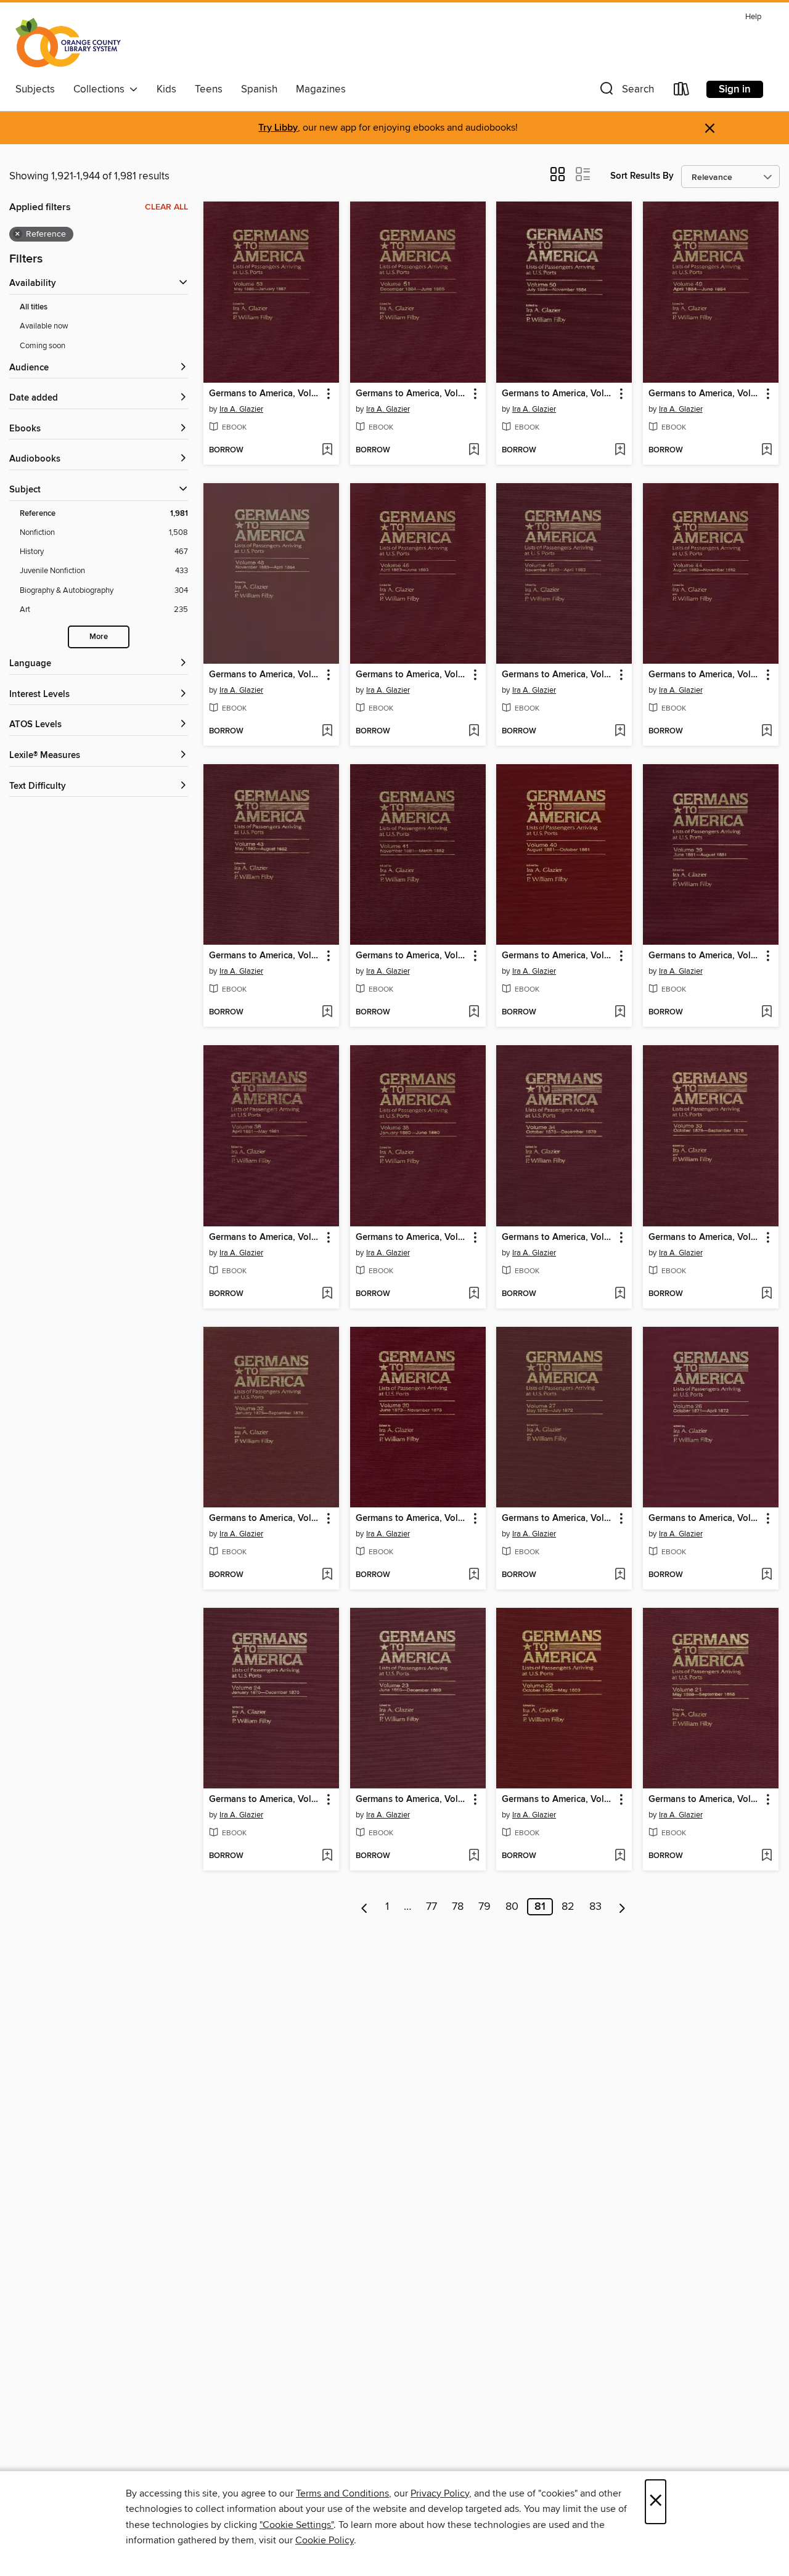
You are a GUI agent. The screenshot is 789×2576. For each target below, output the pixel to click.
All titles (34, 307)
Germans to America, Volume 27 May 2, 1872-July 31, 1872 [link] (558, 1518)
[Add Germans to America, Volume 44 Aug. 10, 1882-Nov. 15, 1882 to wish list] (767, 732)
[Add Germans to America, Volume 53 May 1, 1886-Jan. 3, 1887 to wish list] (327, 450)
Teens (209, 89)
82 (568, 1907)
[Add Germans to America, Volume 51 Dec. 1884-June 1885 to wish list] (474, 450)
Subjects (35, 89)
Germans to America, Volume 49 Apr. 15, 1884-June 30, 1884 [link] (705, 394)
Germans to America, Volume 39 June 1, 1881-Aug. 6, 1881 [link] (705, 956)
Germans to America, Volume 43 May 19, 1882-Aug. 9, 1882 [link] (265, 956)
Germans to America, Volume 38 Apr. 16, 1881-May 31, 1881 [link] (265, 1237)
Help (753, 17)
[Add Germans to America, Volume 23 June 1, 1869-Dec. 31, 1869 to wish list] (474, 1856)
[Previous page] (365, 1907)
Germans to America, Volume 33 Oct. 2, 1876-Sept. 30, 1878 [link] (705, 1237)
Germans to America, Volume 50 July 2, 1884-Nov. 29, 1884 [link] (558, 394)
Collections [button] (101, 89)
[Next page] (622, 1907)
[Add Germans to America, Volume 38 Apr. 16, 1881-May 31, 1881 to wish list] (327, 1294)
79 (484, 1907)
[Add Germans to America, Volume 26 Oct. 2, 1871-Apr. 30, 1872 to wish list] (767, 1575)
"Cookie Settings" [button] (296, 2525)
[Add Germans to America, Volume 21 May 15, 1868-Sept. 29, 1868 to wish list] (767, 1856)
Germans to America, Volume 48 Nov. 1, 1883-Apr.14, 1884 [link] (265, 675)
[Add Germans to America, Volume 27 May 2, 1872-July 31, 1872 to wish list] (620, 1575)
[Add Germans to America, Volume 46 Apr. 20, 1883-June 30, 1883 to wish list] (474, 732)
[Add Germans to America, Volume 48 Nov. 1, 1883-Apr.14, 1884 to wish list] (327, 732)
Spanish (259, 89)
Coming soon (43, 346)
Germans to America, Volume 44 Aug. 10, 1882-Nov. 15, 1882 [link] (705, 675)
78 (458, 1907)
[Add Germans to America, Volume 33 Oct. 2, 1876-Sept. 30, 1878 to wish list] (767, 1294)
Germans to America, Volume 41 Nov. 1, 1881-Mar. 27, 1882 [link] (412, 956)
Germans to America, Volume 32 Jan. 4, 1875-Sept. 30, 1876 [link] (265, 1518)
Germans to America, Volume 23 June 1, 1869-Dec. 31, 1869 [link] (412, 1800)
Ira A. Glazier (241, 409)
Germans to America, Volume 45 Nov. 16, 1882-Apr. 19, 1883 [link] (558, 675)
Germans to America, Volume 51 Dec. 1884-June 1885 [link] (412, 394)
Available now (44, 326)
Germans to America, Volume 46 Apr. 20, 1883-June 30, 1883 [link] (412, 675)
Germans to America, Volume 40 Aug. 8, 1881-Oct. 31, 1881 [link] (558, 956)
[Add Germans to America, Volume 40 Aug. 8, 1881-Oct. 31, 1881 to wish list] (620, 1013)
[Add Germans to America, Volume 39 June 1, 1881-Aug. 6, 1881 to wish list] (767, 1013)
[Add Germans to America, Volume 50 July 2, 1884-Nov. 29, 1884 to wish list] (620, 450)
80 (512, 1907)
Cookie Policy (325, 2540)
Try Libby (278, 128)
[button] (626, 92)
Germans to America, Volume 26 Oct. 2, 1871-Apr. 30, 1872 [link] (705, 1518)
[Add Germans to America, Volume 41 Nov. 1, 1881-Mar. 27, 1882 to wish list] (474, 1013)
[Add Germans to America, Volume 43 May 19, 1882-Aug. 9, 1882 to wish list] (327, 1013)
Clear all (166, 207)
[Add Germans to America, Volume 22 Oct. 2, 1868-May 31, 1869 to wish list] (620, 1856)
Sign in (735, 89)
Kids (166, 89)
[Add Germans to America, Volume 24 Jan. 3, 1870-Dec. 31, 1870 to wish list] (327, 1856)
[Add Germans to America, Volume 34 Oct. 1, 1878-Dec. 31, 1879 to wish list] (620, 1294)
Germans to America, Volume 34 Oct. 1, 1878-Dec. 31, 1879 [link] (558, 1237)
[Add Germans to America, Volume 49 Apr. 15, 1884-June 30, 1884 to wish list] (767, 450)
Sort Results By (642, 176)
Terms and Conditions (342, 2493)
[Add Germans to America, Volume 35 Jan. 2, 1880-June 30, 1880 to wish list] (474, 1294)
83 (595, 1907)
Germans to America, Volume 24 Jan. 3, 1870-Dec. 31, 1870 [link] (265, 1800)
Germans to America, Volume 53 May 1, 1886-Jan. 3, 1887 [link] (265, 394)
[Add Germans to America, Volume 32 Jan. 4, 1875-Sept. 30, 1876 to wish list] (327, 1575)
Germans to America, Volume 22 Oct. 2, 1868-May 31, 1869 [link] (558, 1800)
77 (431, 1907)
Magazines (321, 89)
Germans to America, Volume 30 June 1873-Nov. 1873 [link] (412, 1518)
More (99, 637)
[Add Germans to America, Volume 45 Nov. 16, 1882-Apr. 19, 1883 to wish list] (620, 732)
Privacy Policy (440, 2493)
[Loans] (682, 92)
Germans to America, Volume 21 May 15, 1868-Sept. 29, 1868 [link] (705, 1800)
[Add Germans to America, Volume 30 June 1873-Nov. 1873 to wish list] (474, 1575)
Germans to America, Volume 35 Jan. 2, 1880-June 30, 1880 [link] (412, 1237)
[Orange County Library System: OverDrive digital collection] (68, 43)
